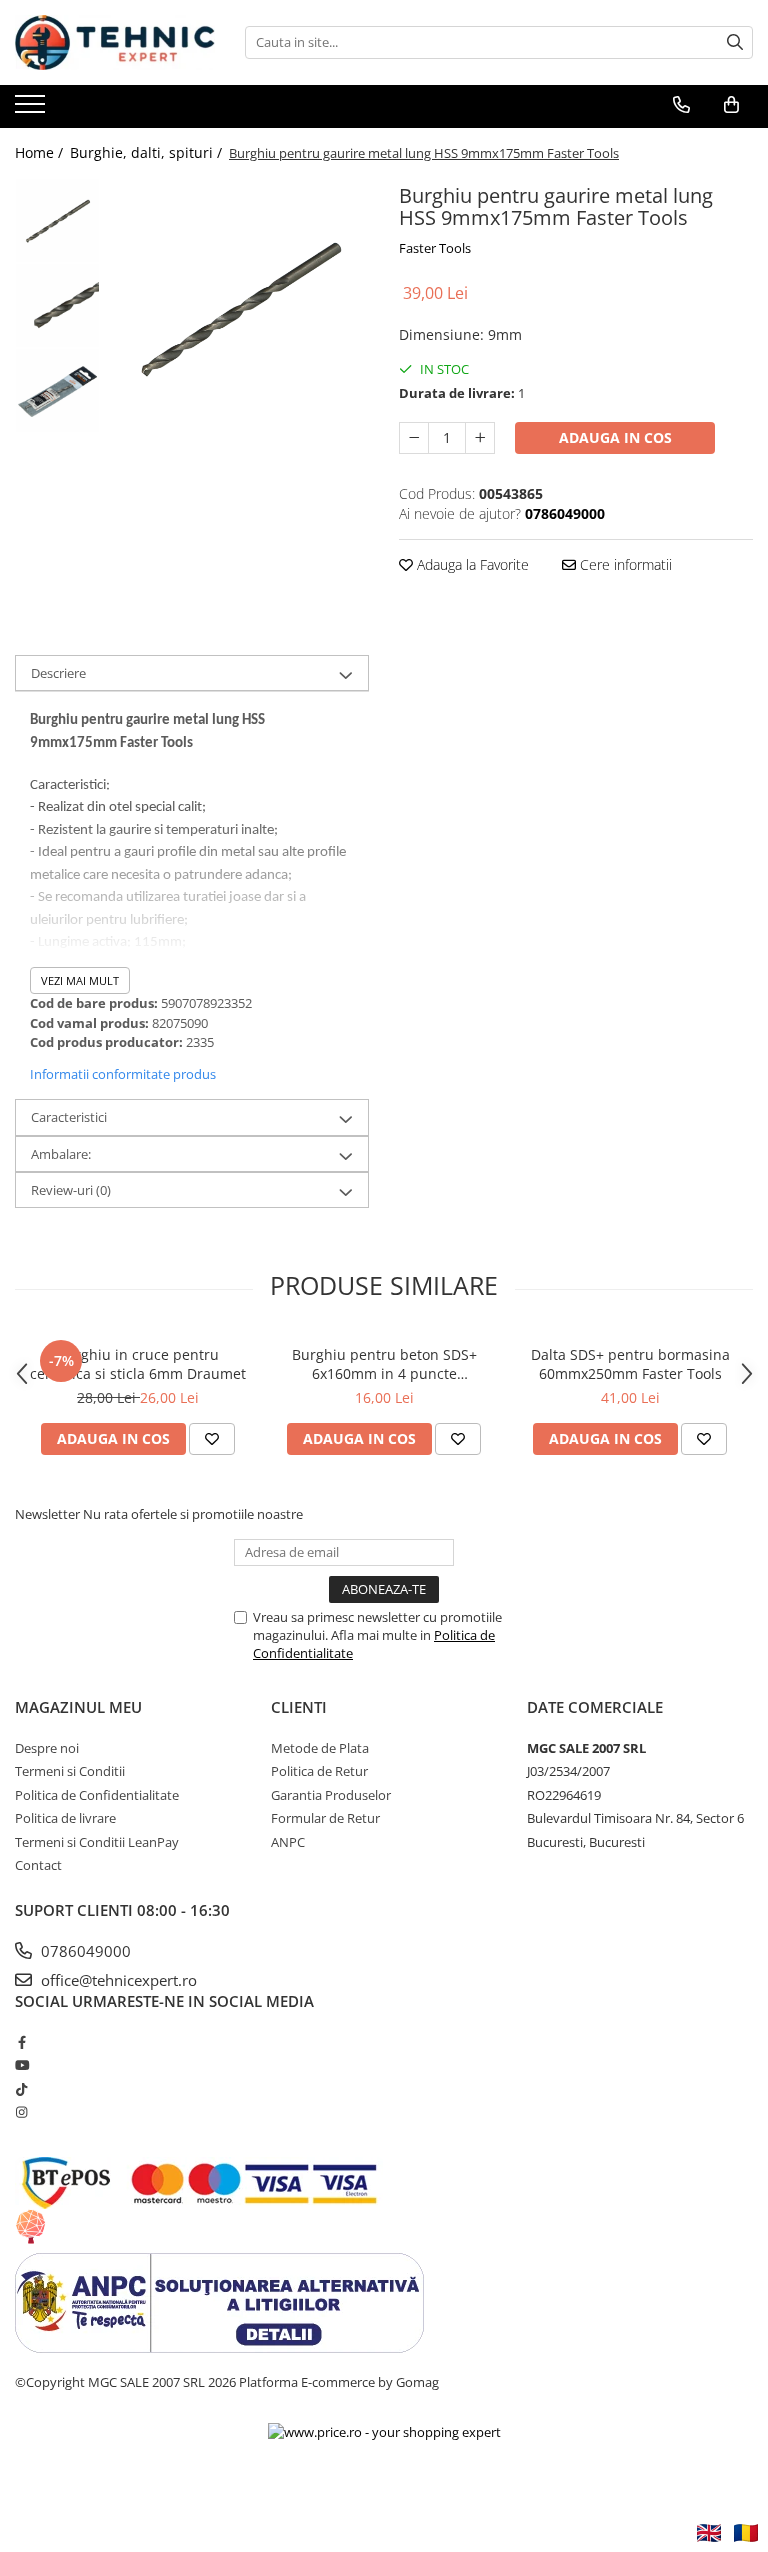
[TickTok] (21, 2089)
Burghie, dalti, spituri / (148, 152)
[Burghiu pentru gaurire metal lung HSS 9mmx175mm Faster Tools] (239, 307)
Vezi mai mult (80, 980)
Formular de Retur (325, 1818)
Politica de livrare (65, 1818)
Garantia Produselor (331, 1795)
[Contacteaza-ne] (681, 105)
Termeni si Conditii (70, 1771)
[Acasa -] (115, 42)
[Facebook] (21, 2042)
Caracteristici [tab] (69, 1117)
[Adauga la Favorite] (212, 1439)
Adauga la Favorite (471, 564)
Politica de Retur (319, 1771)
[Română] (746, 2533)
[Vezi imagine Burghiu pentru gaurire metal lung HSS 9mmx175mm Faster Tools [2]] (57, 390)
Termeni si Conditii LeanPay (97, 1842)
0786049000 (84, 1951)
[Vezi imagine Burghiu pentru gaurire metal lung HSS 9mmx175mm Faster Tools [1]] (57, 305)
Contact (38, 1865)
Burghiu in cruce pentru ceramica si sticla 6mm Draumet (138, 1364)
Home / (41, 152)
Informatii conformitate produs (123, 1074)
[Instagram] (21, 2112)
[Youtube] (21, 2065)
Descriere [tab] (58, 673)
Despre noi (47, 1748)
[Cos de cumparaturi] (731, 105)
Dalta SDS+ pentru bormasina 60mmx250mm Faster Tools (630, 1364)
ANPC (288, 1842)
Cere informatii (624, 564)
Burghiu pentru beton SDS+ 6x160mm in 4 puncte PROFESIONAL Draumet (384, 1364)
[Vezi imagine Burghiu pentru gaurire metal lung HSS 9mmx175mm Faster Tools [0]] (57, 220)
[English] (709, 2533)
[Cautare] (735, 42)
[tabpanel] (239, 307)
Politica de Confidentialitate (97, 1795)
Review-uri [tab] (71, 1190)
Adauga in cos (615, 437)
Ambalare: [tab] (61, 1154)
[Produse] (32, 110)
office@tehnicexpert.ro (117, 1980)
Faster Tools (435, 248)
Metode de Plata (320, 1748)
